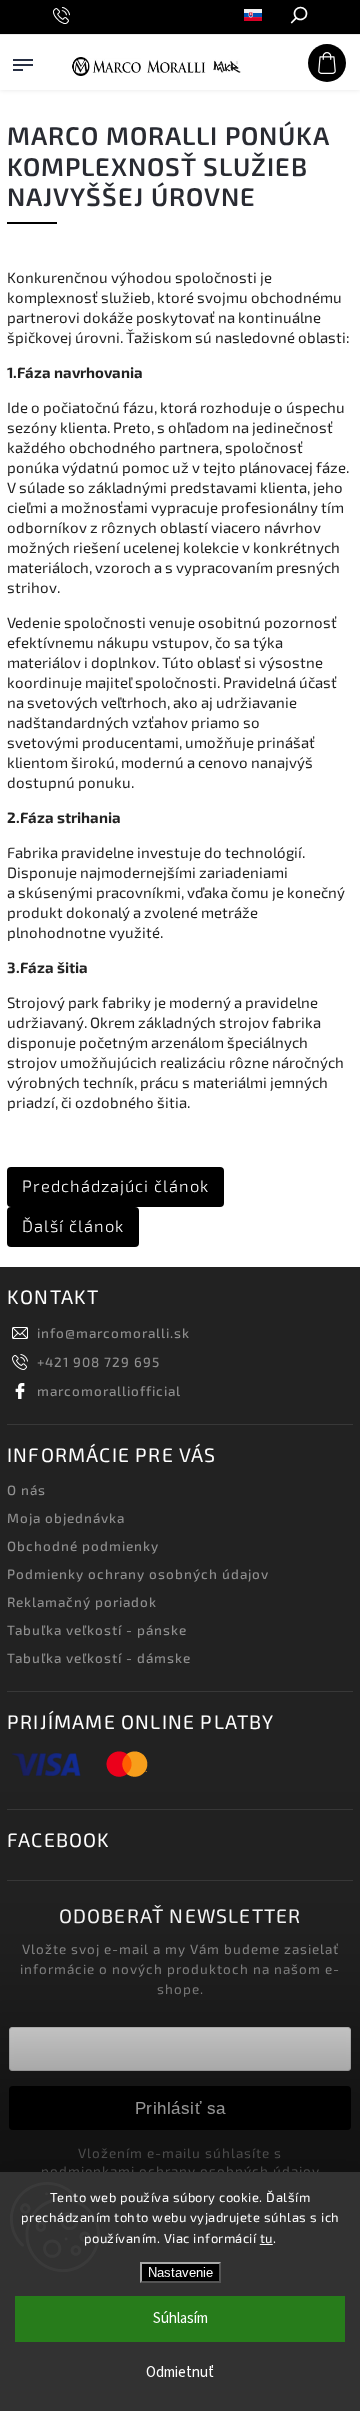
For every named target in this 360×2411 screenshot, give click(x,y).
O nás (26, 1490)
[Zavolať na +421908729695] (64, 16)
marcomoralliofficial (109, 1391)
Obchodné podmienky (83, 1546)
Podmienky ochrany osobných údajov (138, 1574)
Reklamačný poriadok (82, 1602)
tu (266, 2238)
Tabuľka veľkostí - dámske (99, 1658)
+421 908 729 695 (98, 1362)
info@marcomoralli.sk (113, 1333)
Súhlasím (180, 2318)
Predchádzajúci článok (115, 1185)
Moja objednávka (66, 1518)
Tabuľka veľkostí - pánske (97, 1630)
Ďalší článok (73, 1225)
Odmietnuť (180, 2372)
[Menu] (23, 84)
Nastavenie (180, 2272)
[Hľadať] (298, 17)
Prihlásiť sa (180, 2108)
